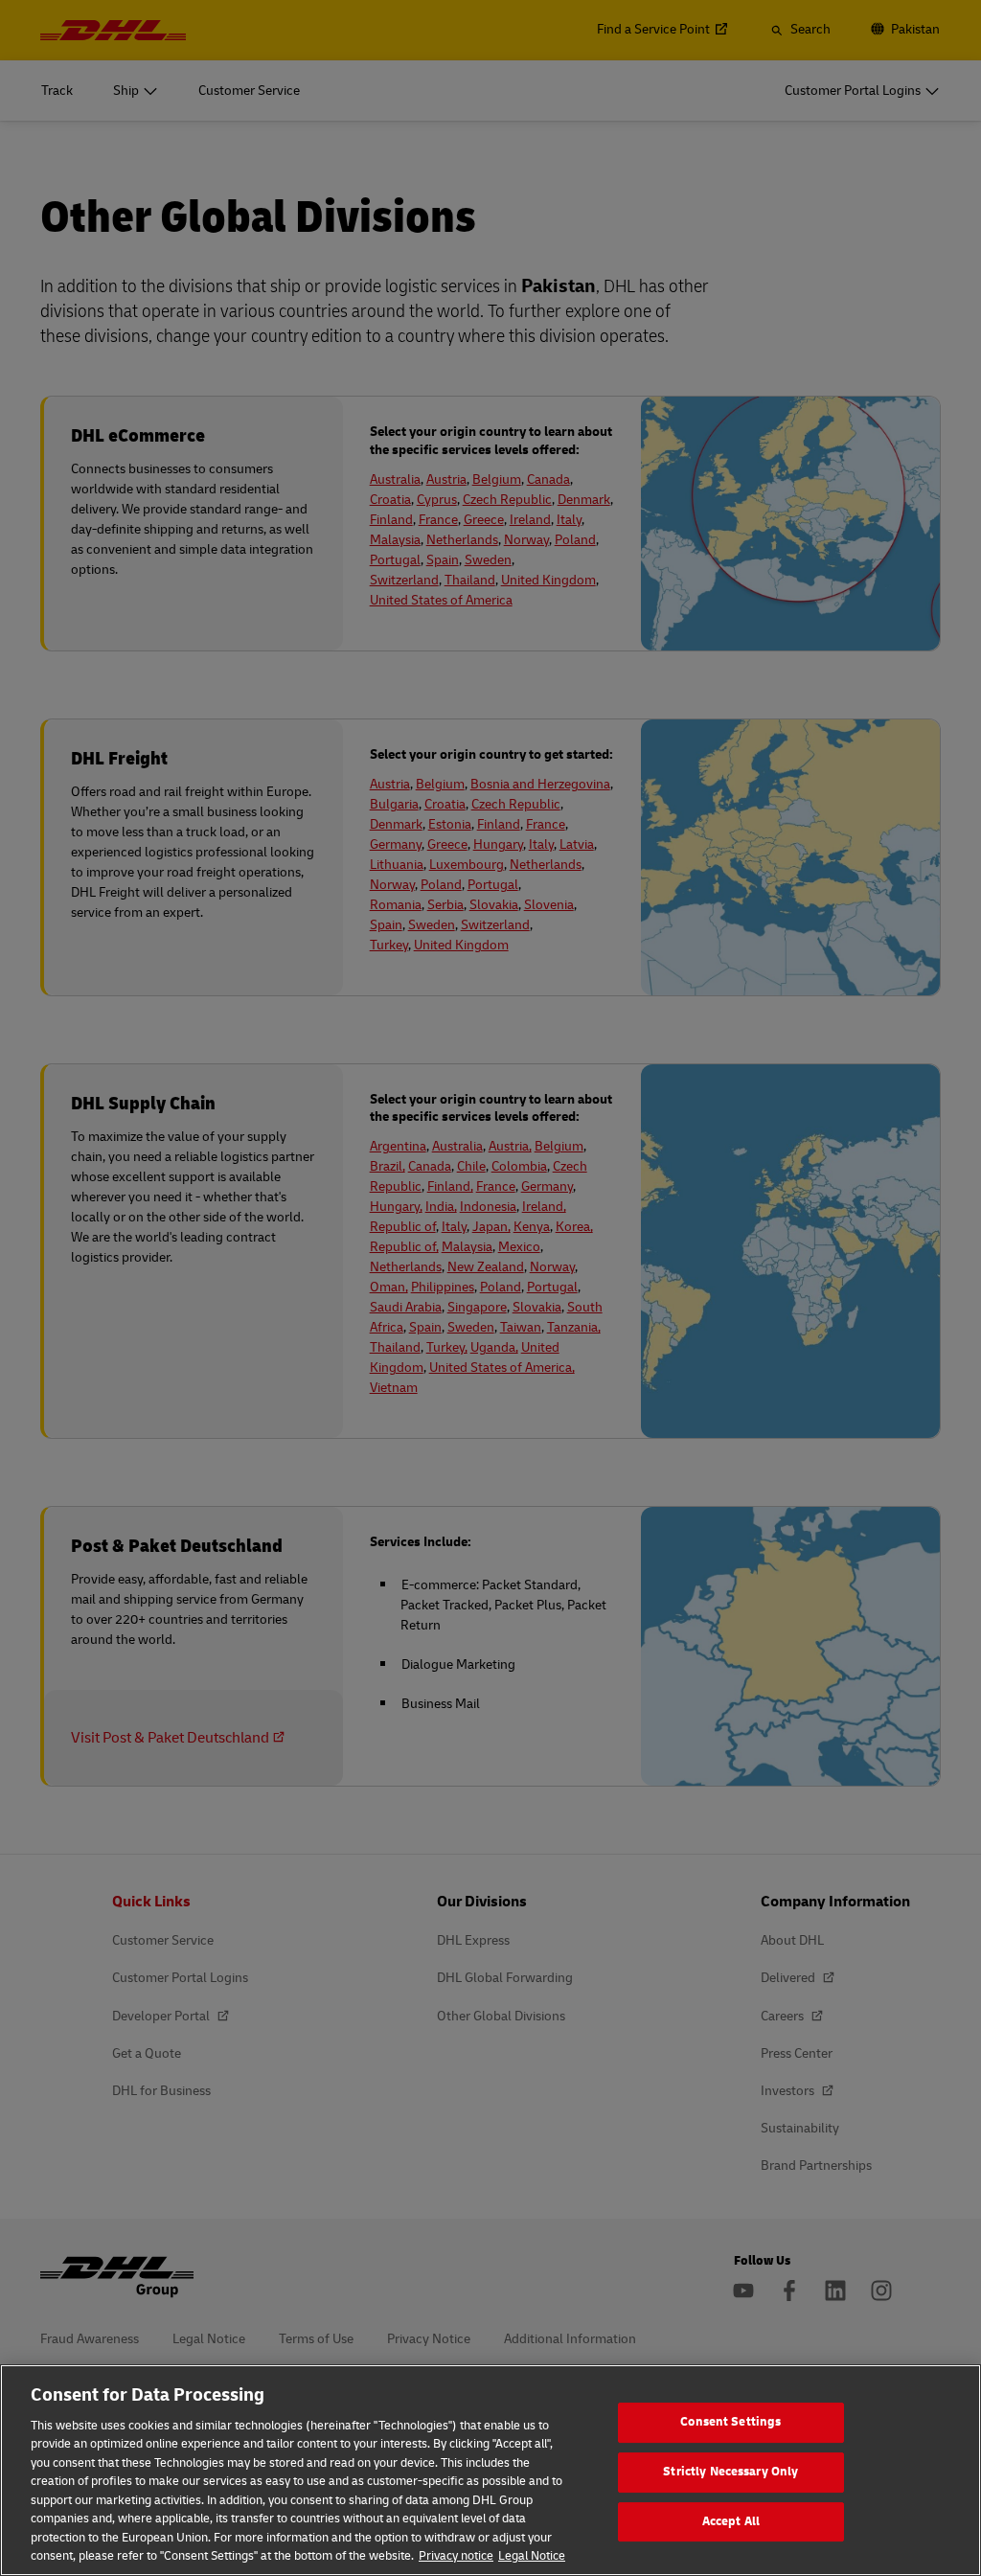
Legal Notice (532, 2556)
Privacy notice (456, 2556)
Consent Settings (730, 2423)
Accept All (731, 2521)
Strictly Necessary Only (730, 2472)
